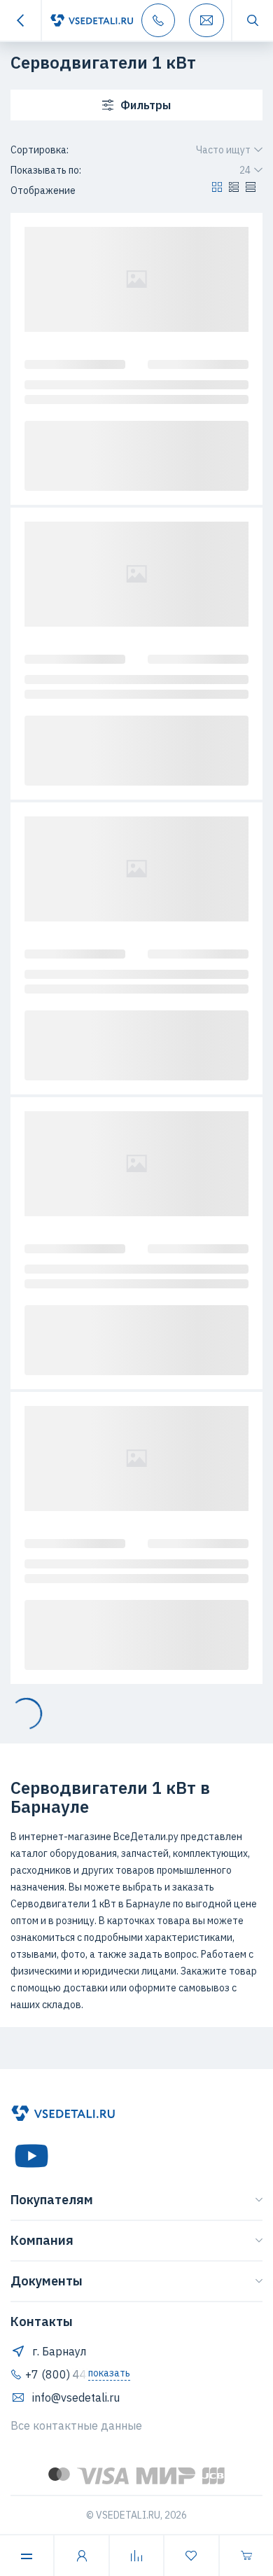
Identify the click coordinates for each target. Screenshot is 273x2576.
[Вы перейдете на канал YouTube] (31, 2156)
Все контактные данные (76, 2425)
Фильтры (146, 105)
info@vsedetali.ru (76, 2397)
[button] (217, 190)
